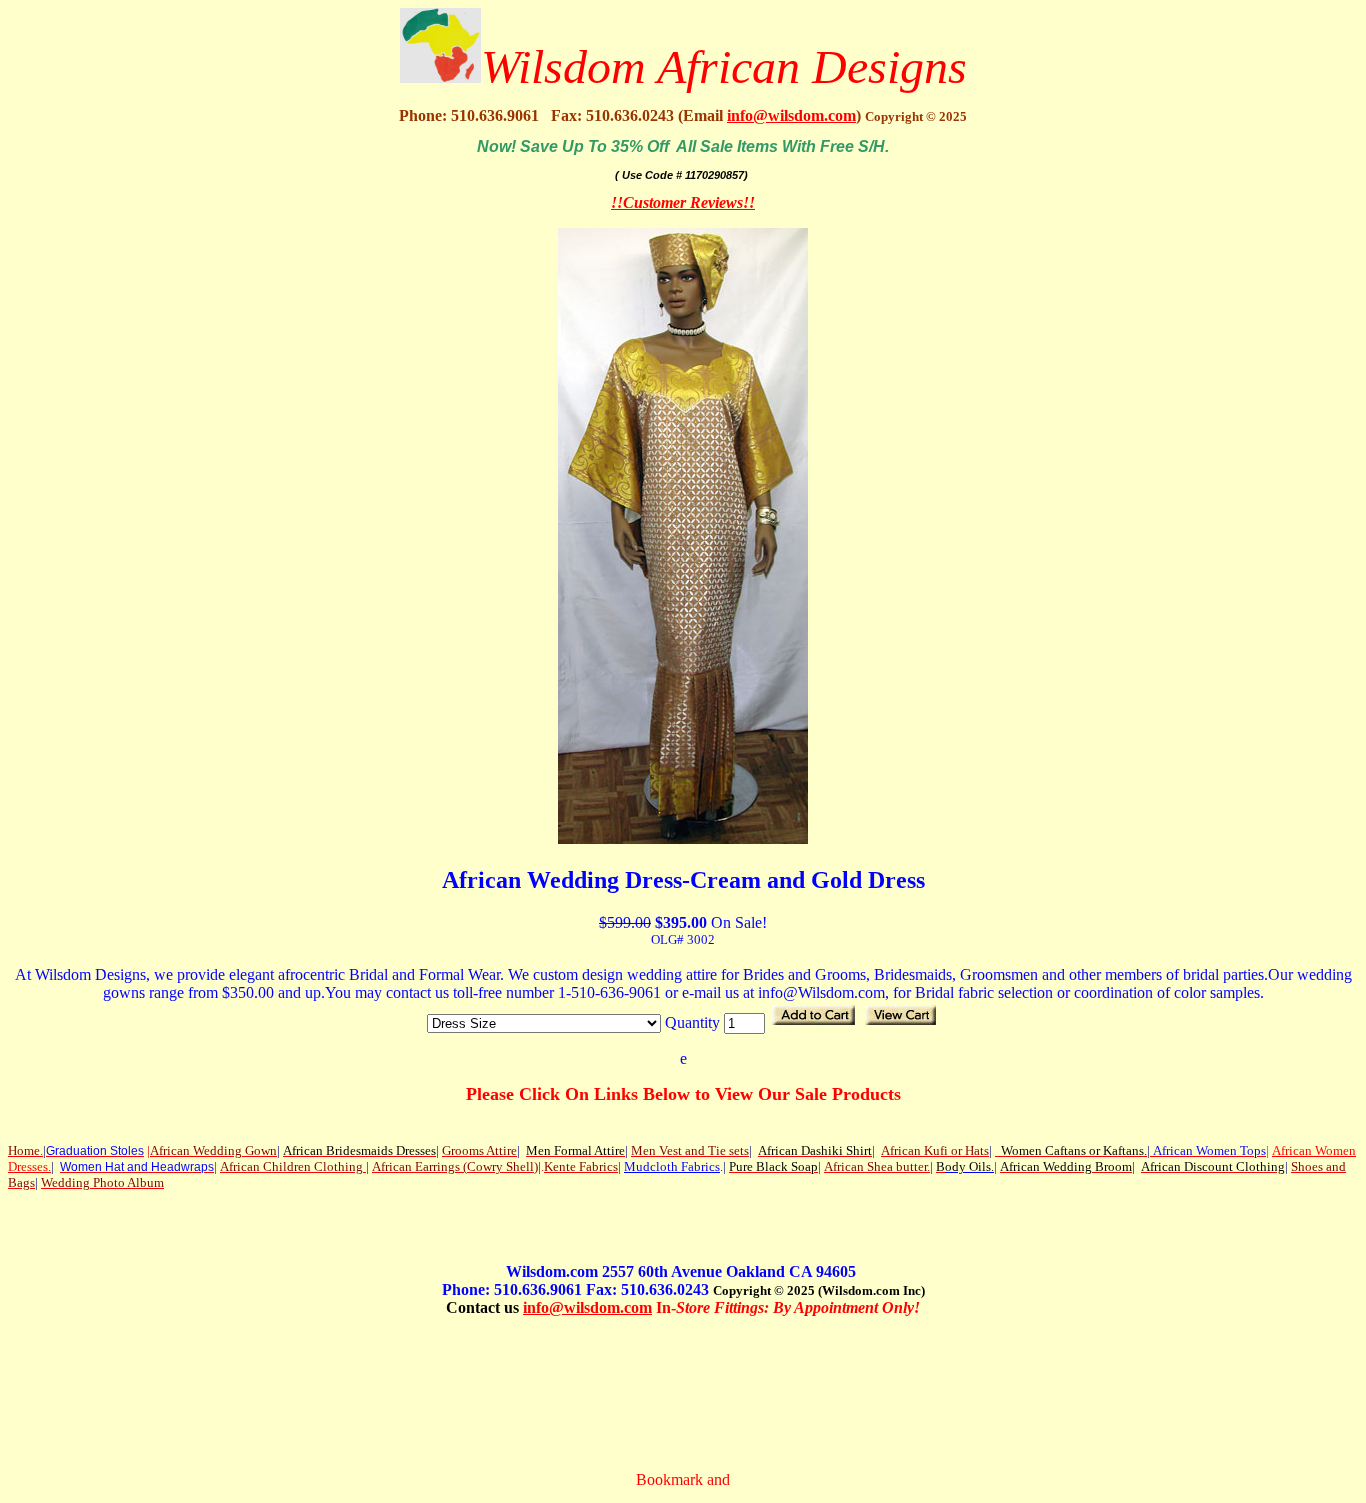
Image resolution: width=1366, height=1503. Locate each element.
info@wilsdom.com (791, 115)
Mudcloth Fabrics (672, 1166)
